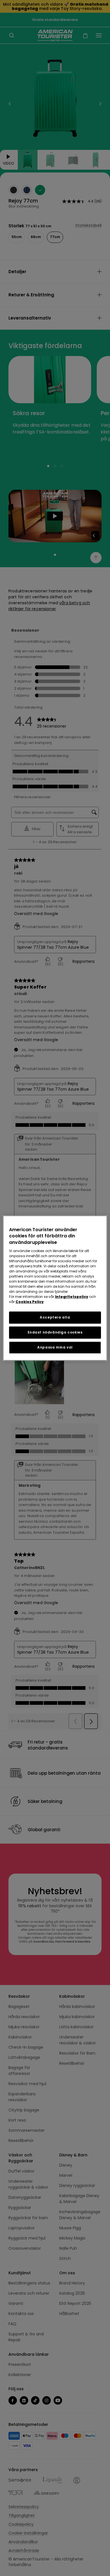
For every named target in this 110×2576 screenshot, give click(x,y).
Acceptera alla (55, 1317)
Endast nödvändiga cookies (55, 1332)
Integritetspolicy (72, 1297)
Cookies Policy (30, 1302)
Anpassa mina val (55, 1347)
